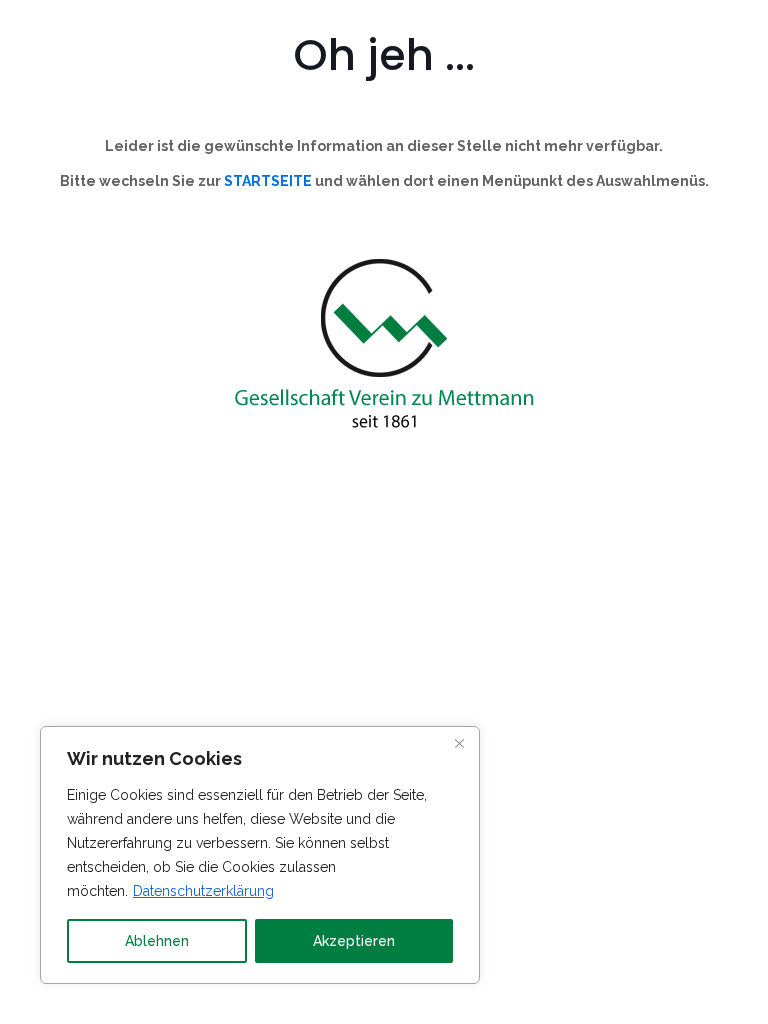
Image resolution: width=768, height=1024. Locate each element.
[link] (384, 346)
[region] (260, 855)
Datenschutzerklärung (203, 891)
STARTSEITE (268, 181)
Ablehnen (157, 941)
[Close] (459, 743)
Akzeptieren (354, 941)
